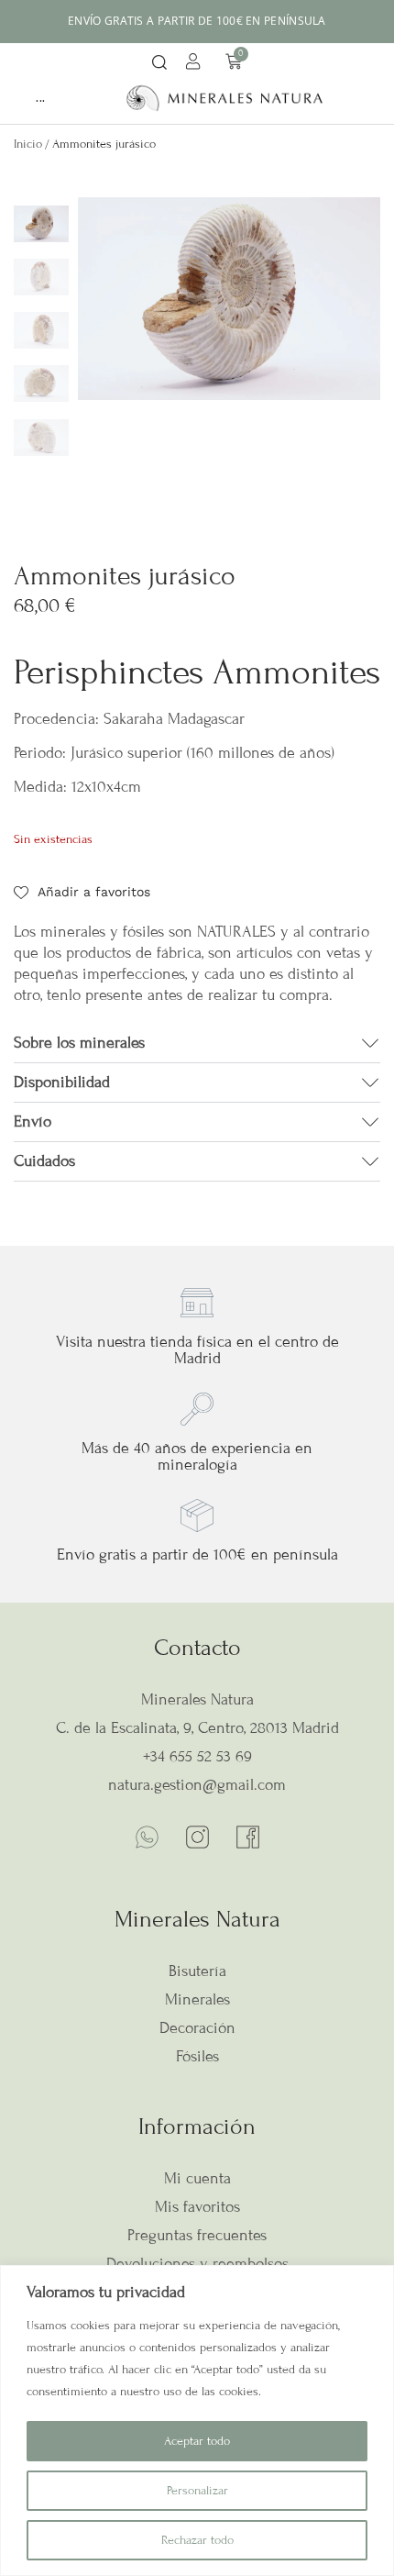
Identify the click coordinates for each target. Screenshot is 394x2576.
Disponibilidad (62, 1082)
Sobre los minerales (79, 1043)
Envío (33, 1121)
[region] (197, 2421)
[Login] (196, 64)
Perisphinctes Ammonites (197, 672)
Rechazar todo (197, 2540)
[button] (159, 64)
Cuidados (44, 1161)
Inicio (28, 144)
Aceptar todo (197, 2441)
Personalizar (197, 2491)
